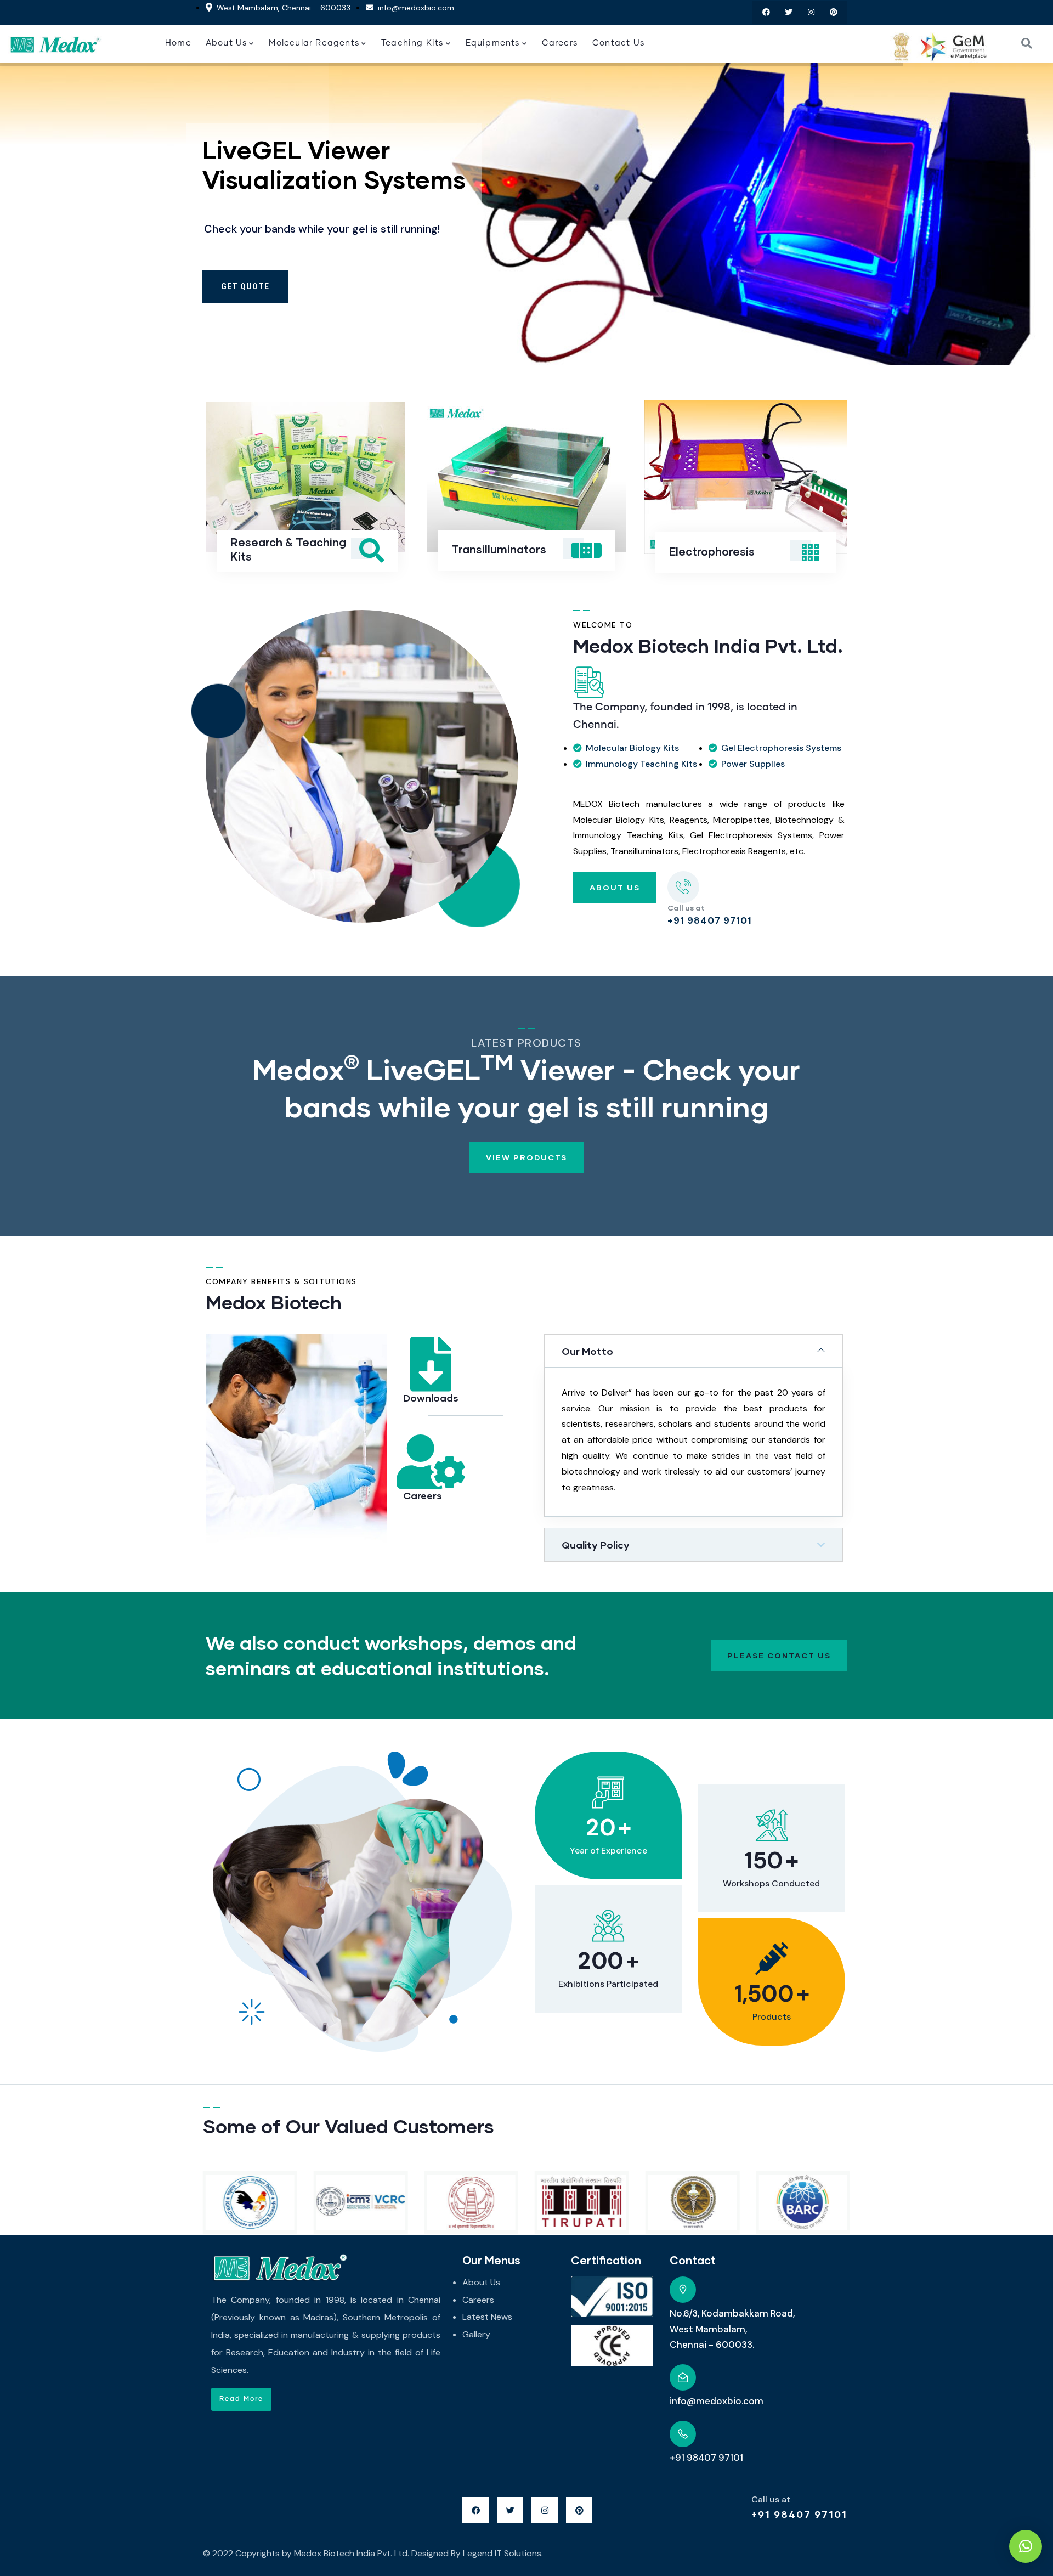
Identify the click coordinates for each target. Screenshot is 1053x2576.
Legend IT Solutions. (503, 2553)
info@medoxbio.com (717, 2401)
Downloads (431, 1398)
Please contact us (779, 1655)
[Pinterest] (833, 12)
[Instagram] (811, 12)
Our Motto (587, 1351)
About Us (615, 887)
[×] (1026, 2546)
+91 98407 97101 (799, 2514)
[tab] (693, 1351)
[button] (849, 493)
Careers (423, 1495)
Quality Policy (596, 1545)
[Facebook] (766, 12)
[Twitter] (789, 12)
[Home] (55, 44)
